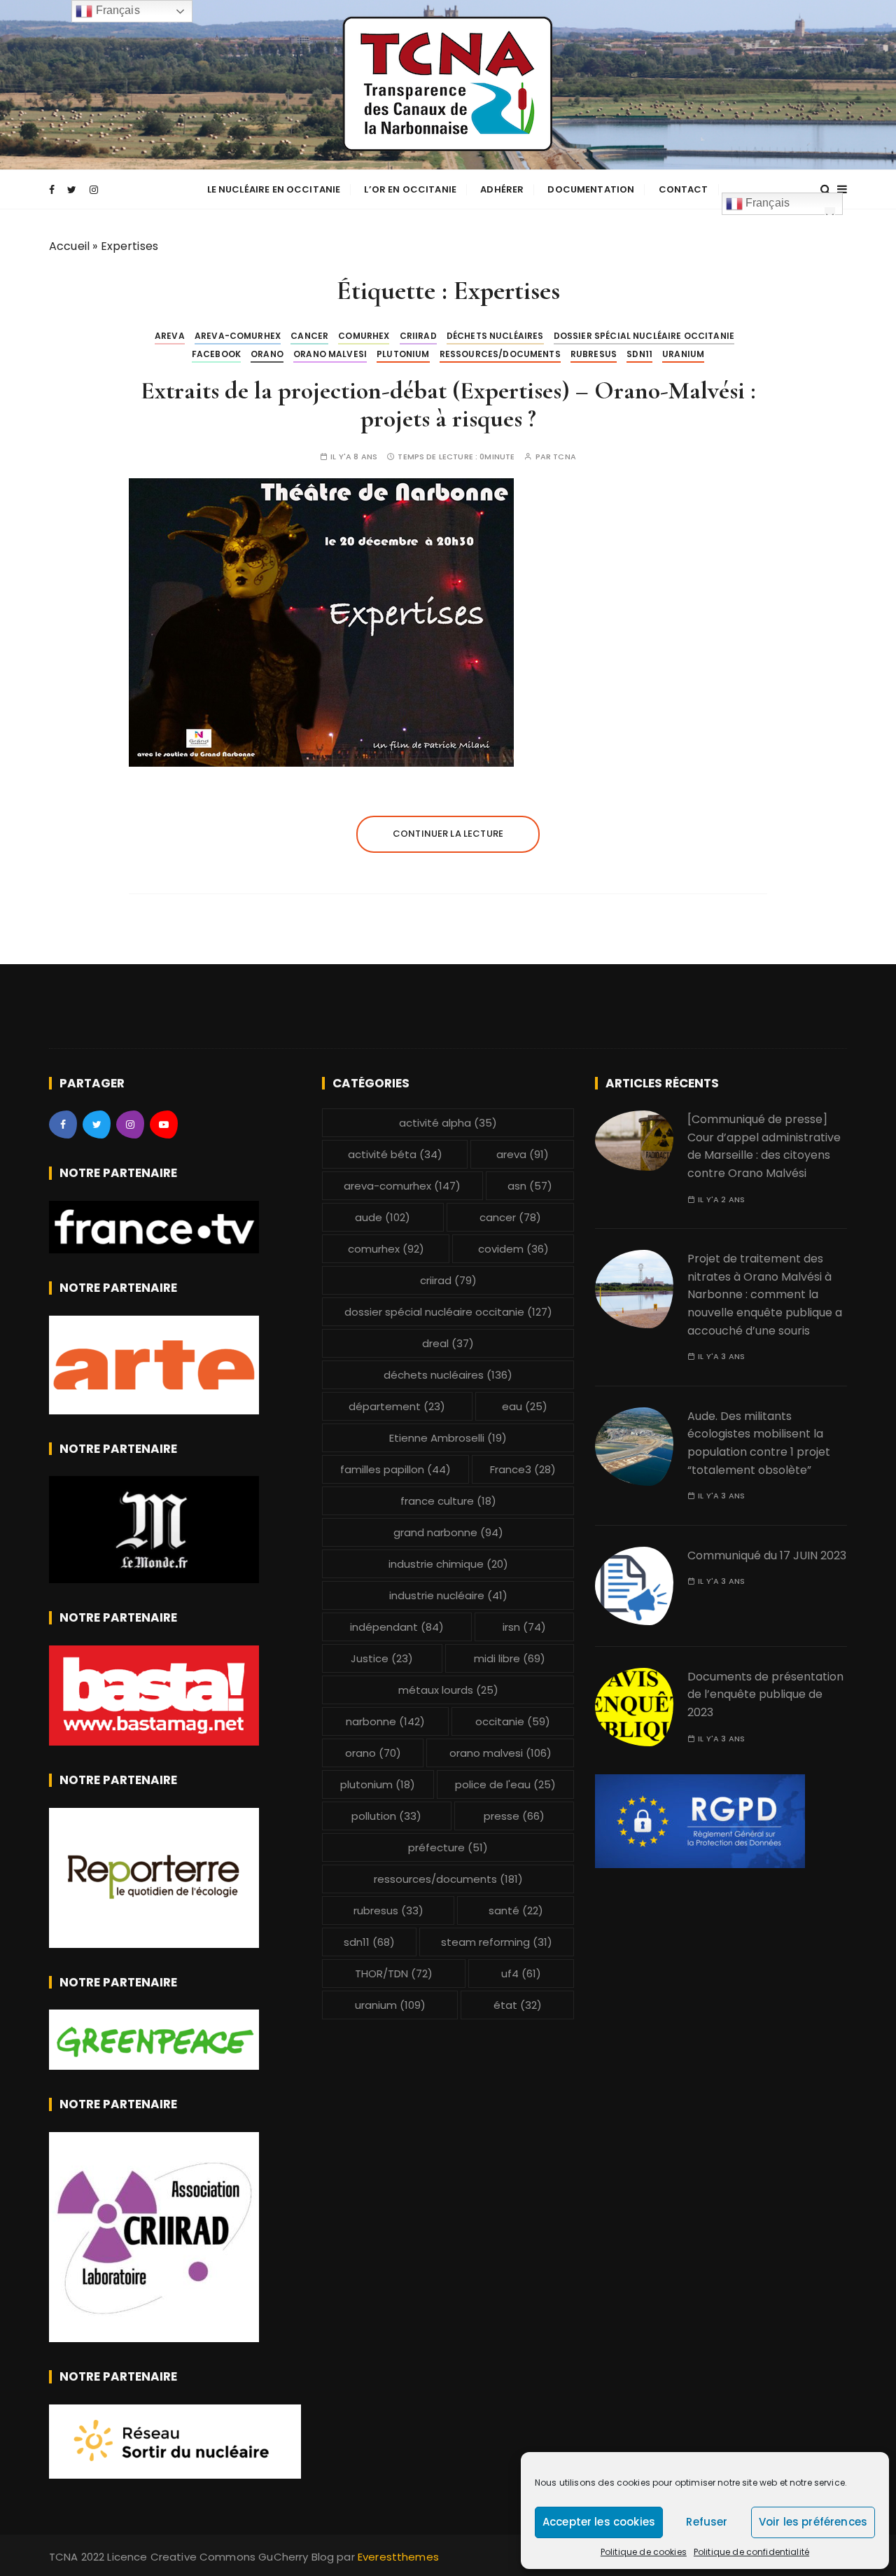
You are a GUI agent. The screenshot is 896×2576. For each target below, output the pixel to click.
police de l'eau (505, 1784)
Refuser (707, 2522)
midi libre (510, 1658)
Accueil (69, 246)
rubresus (594, 354)
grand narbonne (448, 1532)
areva (170, 336)
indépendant (397, 1627)
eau (525, 1406)
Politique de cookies (644, 2552)
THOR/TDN (394, 1973)
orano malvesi (330, 354)
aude (383, 1217)
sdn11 (639, 354)
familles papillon (395, 1469)
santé (516, 1910)
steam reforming (497, 1942)
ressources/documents (500, 354)
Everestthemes (398, 2557)
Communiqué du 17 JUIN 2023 (767, 1555)
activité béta (395, 1154)
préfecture (448, 1847)
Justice (382, 1658)
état (518, 2005)
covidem (513, 1249)
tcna (565, 457)
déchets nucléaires (495, 336)
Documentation (591, 189)
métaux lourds (448, 1690)
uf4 (521, 1973)
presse (514, 1816)
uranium (683, 354)
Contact (684, 189)
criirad (418, 336)
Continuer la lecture (448, 834)
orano (267, 354)
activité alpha (448, 1123)
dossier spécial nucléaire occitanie (644, 336)
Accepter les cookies (599, 2522)
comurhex (364, 336)
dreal (448, 1343)
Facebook (216, 354)
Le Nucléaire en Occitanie (274, 189)
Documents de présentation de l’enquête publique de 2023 (765, 1694)
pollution (386, 1816)
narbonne (385, 1721)
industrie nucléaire (448, 1595)
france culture (448, 1501)
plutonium (403, 354)
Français (766, 203)
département (397, 1406)
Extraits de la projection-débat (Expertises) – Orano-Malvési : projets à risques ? (448, 404)
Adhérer (502, 189)
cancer (309, 336)
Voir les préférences (813, 2522)
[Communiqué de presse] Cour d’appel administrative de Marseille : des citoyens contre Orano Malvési (764, 1146)
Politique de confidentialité (751, 2552)
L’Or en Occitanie (410, 189)
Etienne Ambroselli (448, 1438)
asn (530, 1186)
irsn (524, 1627)
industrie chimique (448, 1564)
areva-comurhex (238, 336)
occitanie (513, 1721)
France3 (523, 1469)
